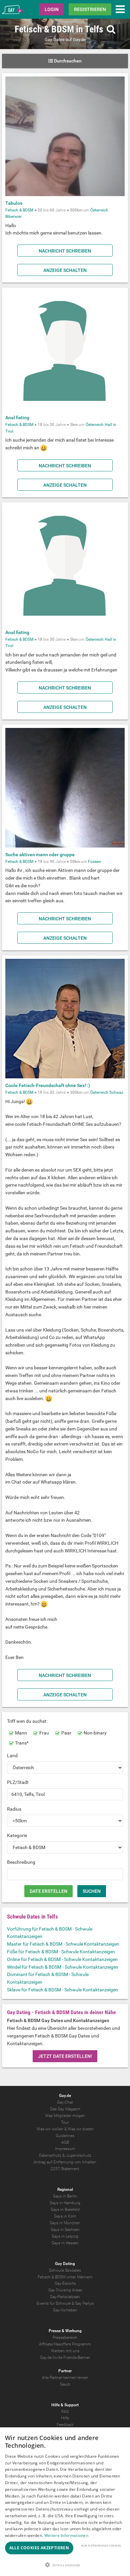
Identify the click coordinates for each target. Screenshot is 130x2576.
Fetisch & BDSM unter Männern (65, 2277)
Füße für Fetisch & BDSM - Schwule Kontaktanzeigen (61, 1952)
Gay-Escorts (65, 2283)
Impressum (65, 2149)
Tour (65, 2122)
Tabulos (14, 203)
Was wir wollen (50, 2129)
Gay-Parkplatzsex (65, 2297)
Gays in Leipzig (65, 2236)
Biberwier (13, 216)
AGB (65, 2142)
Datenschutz (50, 2155)
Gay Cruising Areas (65, 2290)
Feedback (65, 2425)
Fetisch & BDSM (19, 210)
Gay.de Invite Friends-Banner (65, 2358)
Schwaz (116, 1092)
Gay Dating (65, 2264)
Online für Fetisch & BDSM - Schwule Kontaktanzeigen (62, 1959)
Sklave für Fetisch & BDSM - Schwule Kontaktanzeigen (62, 1990)
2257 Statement (65, 2169)
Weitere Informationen (66, 2535)
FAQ (65, 2412)
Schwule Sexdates (65, 2270)
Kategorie (17, 1835)
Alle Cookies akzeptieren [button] (39, 2548)
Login (52, 9)
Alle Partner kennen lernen (65, 2378)
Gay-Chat (65, 2102)
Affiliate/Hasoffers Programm (65, 2344)
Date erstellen (48, 1891)
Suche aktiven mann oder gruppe (40, 855)
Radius (14, 1809)
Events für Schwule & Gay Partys (65, 2303)
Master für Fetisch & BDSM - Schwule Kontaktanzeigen (63, 1944)
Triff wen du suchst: (27, 1721)
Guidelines (65, 2136)
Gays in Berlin (65, 2196)
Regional (65, 2189)
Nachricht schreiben (65, 251)
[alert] (65, 2502)
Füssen (94, 862)
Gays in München (65, 2223)
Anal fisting (17, 418)
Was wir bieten (81, 2129)
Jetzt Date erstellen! (65, 2056)
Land (12, 1756)
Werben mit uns (65, 2351)
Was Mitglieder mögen (65, 2116)
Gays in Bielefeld (65, 2210)
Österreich (99, 210)
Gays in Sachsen (65, 2230)
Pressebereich (65, 2337)
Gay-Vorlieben (65, 2310)
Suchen (92, 1891)
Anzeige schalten (65, 270)
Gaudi (65, 2384)
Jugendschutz (78, 2155)
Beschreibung (21, 1862)
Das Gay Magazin (65, 2109)
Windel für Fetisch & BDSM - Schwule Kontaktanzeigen (63, 1967)
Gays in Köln (65, 2216)
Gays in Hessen (65, 2243)
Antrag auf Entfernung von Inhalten (65, 2162)
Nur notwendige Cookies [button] (101, 2545)
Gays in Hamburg (65, 2203)
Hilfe (65, 2418)
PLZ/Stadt (18, 1782)
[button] (65, 2565)
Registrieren (90, 9)
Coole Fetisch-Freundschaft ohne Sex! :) (48, 1085)
